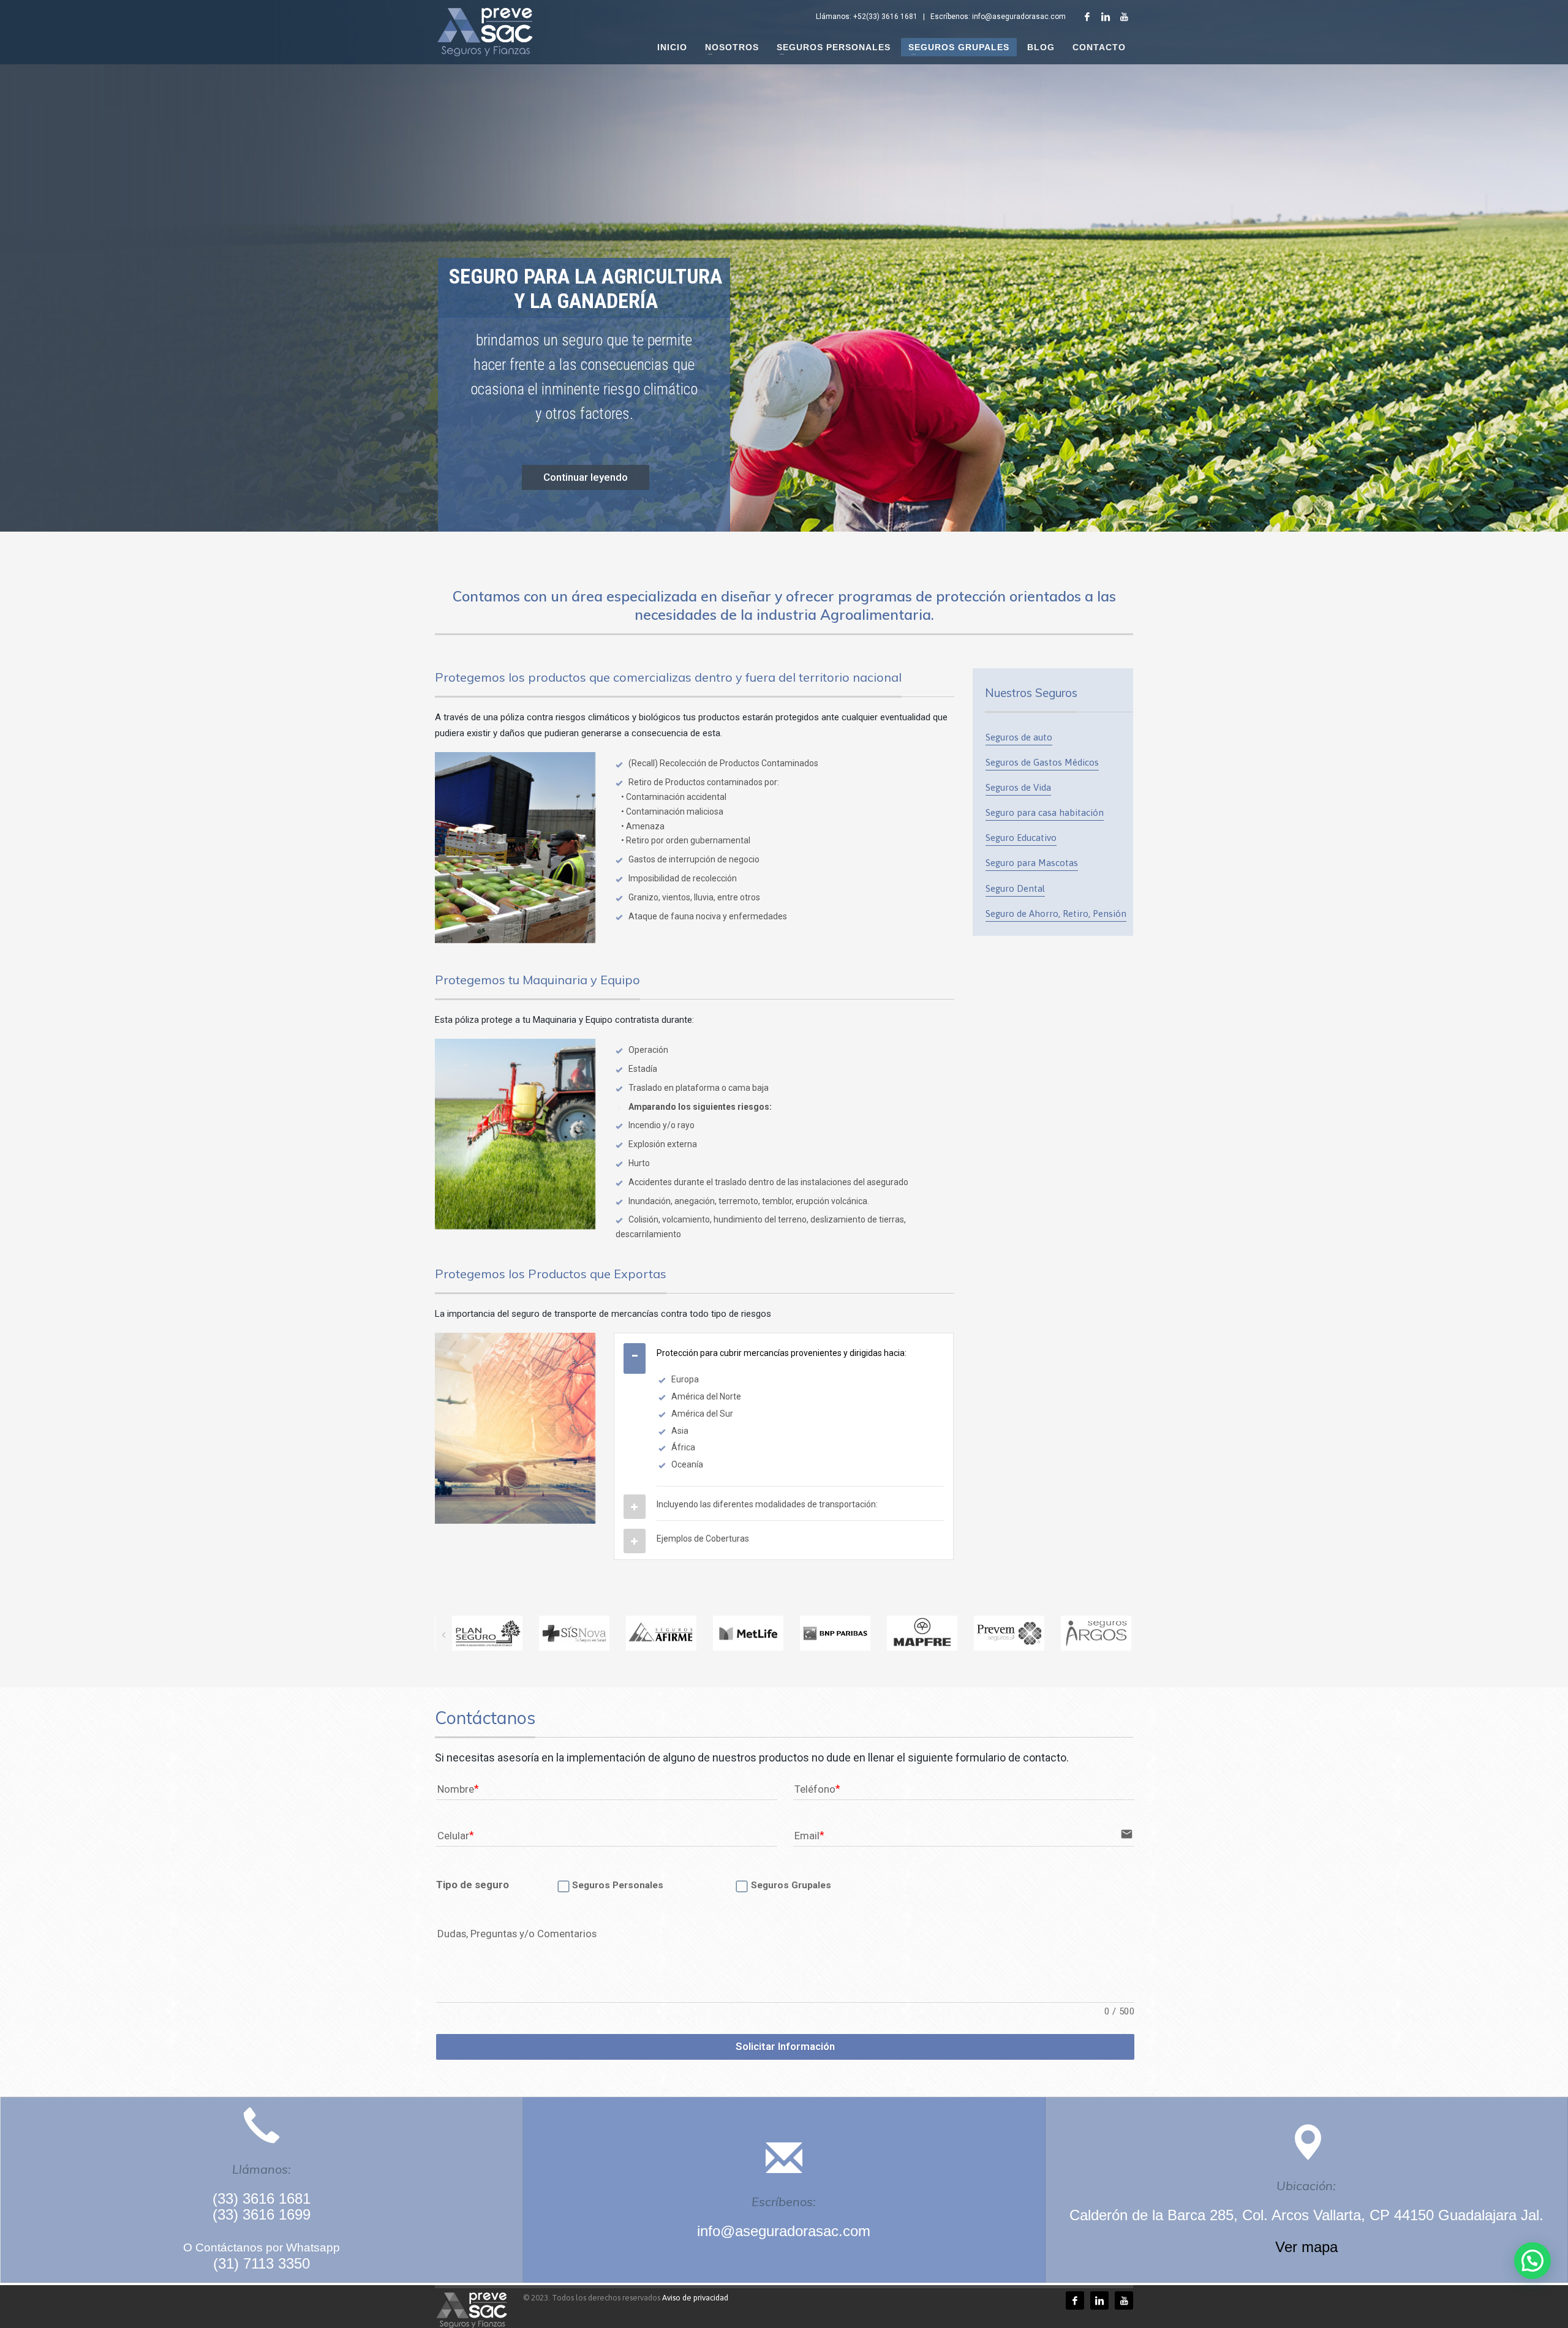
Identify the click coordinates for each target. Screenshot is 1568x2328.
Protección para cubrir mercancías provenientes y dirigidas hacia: (782, 1353)
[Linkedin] (1106, 17)
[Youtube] (1124, 2300)
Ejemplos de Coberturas (703, 1539)
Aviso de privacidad (695, 2298)
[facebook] (1087, 17)
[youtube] (1124, 17)
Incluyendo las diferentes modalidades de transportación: (767, 1504)
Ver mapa (1306, 2247)
